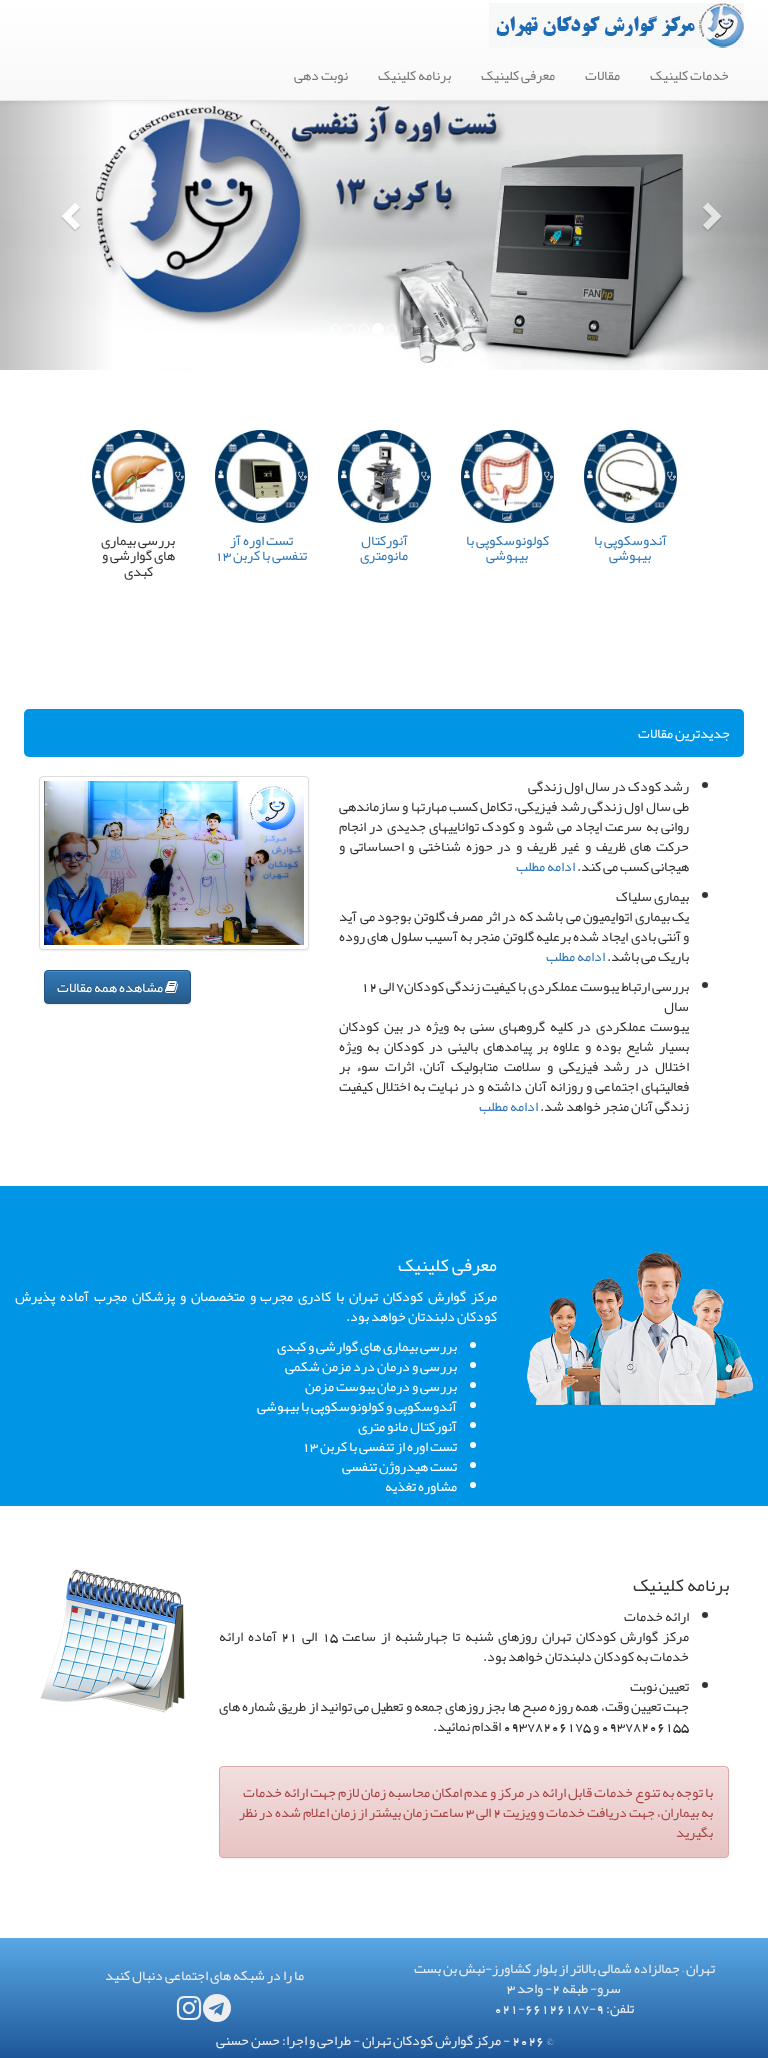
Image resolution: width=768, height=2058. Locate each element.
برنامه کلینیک (414, 75)
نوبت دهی (321, 75)
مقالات (602, 75)
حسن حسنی (248, 2040)
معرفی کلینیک (518, 75)
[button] (57, 210)
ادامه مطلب (545, 866)
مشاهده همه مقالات (111, 987)
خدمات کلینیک (689, 75)
